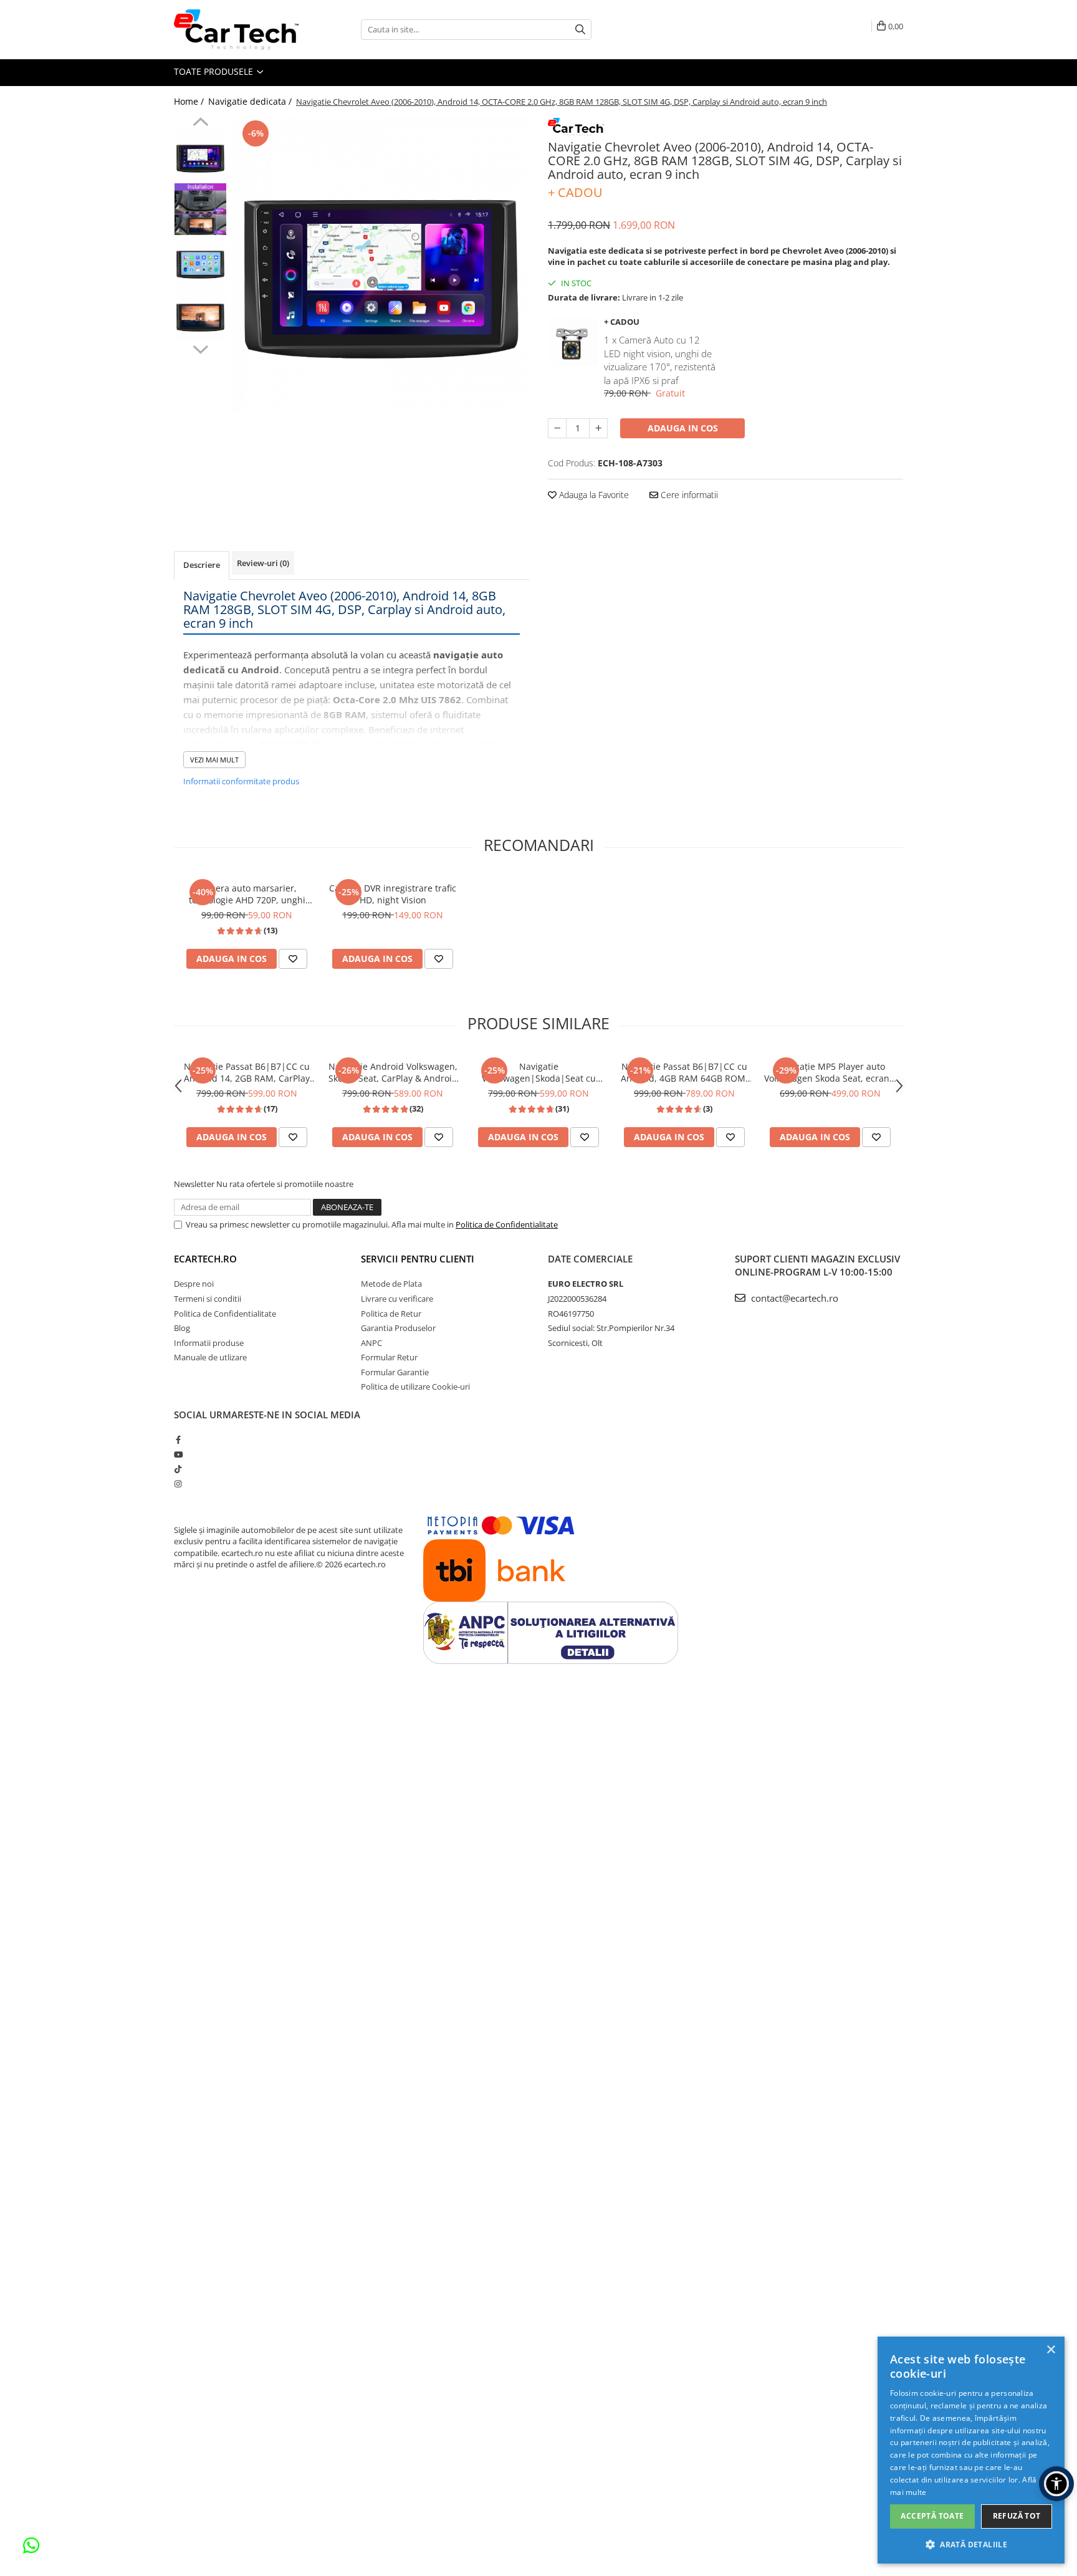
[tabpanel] (381, 265)
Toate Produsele (215, 71)
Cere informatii (688, 495)
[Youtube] (178, 1454)
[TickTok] (178, 1469)
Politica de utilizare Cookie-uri (415, 1387)
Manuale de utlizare (210, 1357)
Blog (182, 1328)
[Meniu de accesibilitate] (1056, 2484)
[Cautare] (580, 30)
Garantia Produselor (398, 1328)
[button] (971, 2544)
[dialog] (971, 2450)
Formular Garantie (395, 1372)
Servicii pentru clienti (418, 1259)
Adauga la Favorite (593, 495)
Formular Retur (389, 1357)
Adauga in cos (683, 428)
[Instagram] (178, 1484)
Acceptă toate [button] (932, 2516)
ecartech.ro (205, 1259)
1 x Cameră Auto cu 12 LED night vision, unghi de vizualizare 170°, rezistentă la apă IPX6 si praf (660, 360)
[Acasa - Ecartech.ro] (236, 30)
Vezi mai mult (214, 760)
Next (200, 348)
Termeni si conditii (208, 1299)
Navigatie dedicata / (251, 101)
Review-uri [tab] (263, 563)
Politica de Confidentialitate (507, 1224)
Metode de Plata (391, 1284)
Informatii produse (209, 1343)
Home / (190, 101)
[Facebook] (178, 1439)
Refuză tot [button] (1017, 2516)
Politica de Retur (391, 1314)
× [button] (1051, 2350)
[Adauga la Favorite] (293, 959)
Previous (200, 123)
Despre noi (194, 1284)
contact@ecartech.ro (793, 1298)
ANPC (371, 1343)
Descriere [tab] (202, 565)
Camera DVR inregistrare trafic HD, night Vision (393, 894)
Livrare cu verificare (397, 1299)
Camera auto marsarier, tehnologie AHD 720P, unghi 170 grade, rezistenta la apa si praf (247, 894)
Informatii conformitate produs (241, 781)
